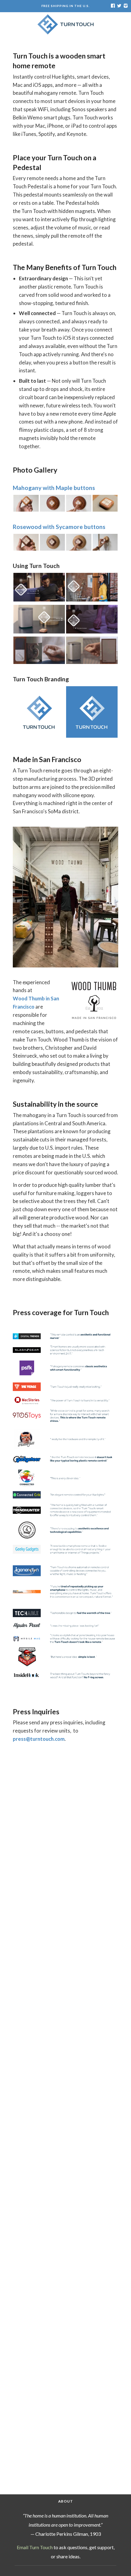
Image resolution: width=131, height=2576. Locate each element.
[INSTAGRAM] (125, 6)
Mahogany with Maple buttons (54, 488)
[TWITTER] (119, 6)
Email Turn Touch (35, 2547)
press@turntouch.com (39, 1739)
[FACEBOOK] (113, 6)
